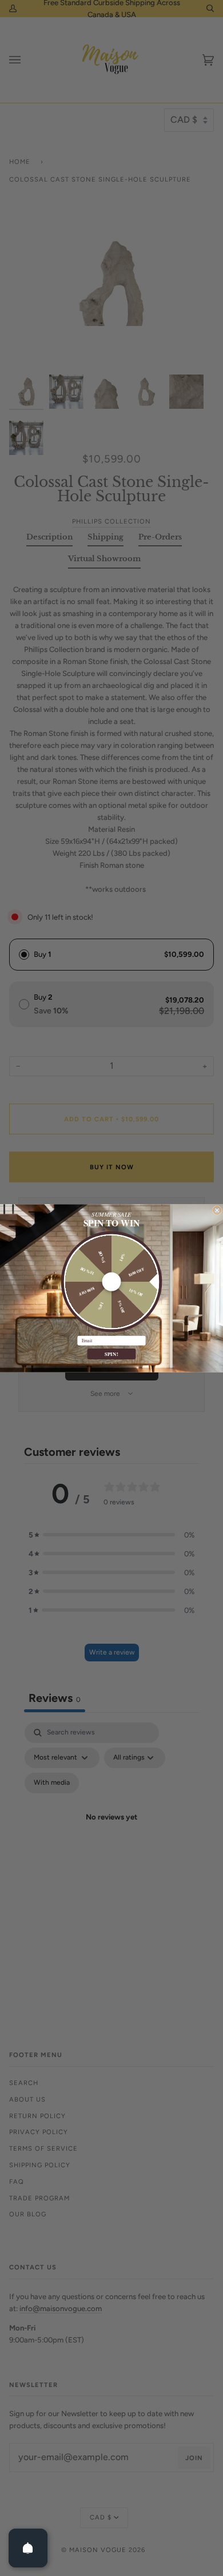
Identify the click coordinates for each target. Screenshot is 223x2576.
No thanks (111, 1364)
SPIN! (112, 1354)
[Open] (28, 2548)
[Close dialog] (217, 1210)
